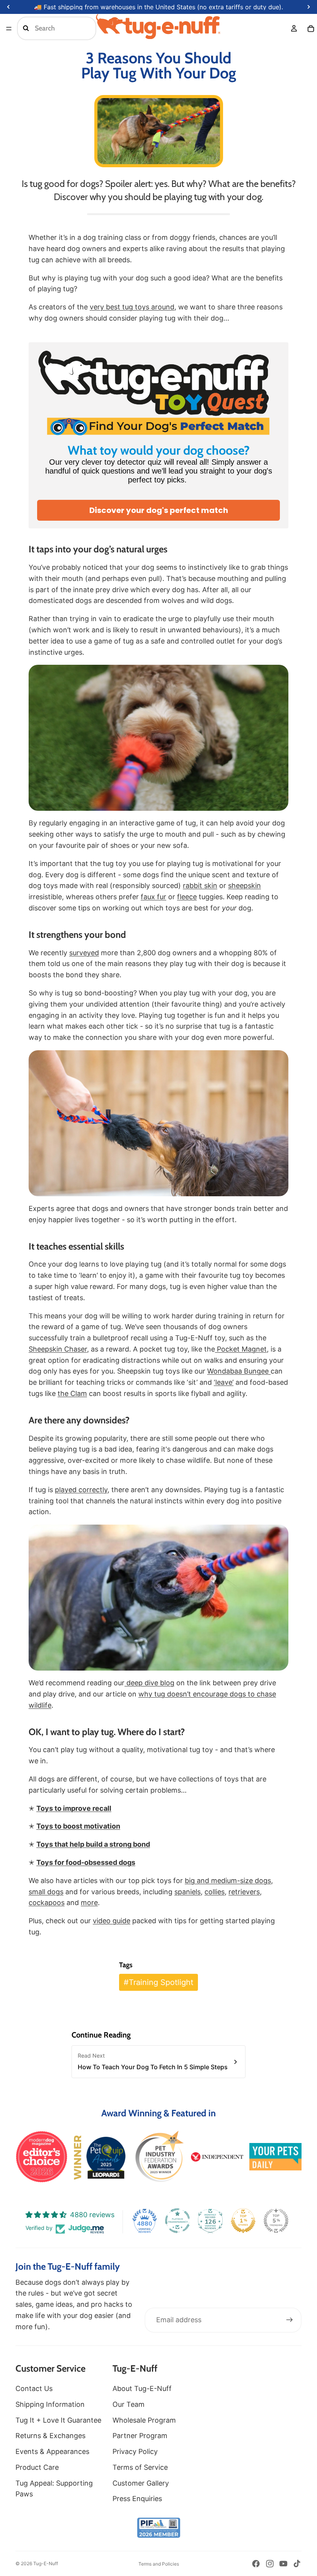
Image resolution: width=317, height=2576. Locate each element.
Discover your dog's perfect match (159, 510)
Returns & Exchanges (50, 2436)
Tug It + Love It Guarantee (58, 2420)
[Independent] (217, 2157)
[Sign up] (290, 2320)
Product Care (37, 2467)
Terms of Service (140, 2467)
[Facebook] (256, 2564)
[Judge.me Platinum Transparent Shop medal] (177, 2221)
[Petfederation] (158, 2157)
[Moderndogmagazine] (42, 2157)
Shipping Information (50, 2404)
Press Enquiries (137, 2499)
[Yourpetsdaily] (275, 2157)
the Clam (72, 1393)
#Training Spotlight (158, 1982)
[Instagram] (270, 2564)
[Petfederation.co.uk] (159, 2528)
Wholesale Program (144, 2420)
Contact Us (34, 2388)
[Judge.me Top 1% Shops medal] (243, 2221)
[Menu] (9, 29)
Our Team (129, 2404)
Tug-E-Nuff (46, 2563)
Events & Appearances (52, 2451)
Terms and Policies (159, 2564)
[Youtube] (283, 2564)
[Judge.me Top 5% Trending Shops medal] (276, 2221)
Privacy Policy (135, 2451)
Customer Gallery (141, 2483)
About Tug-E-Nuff (142, 2388)
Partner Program (140, 2436)
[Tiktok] (297, 2564)
